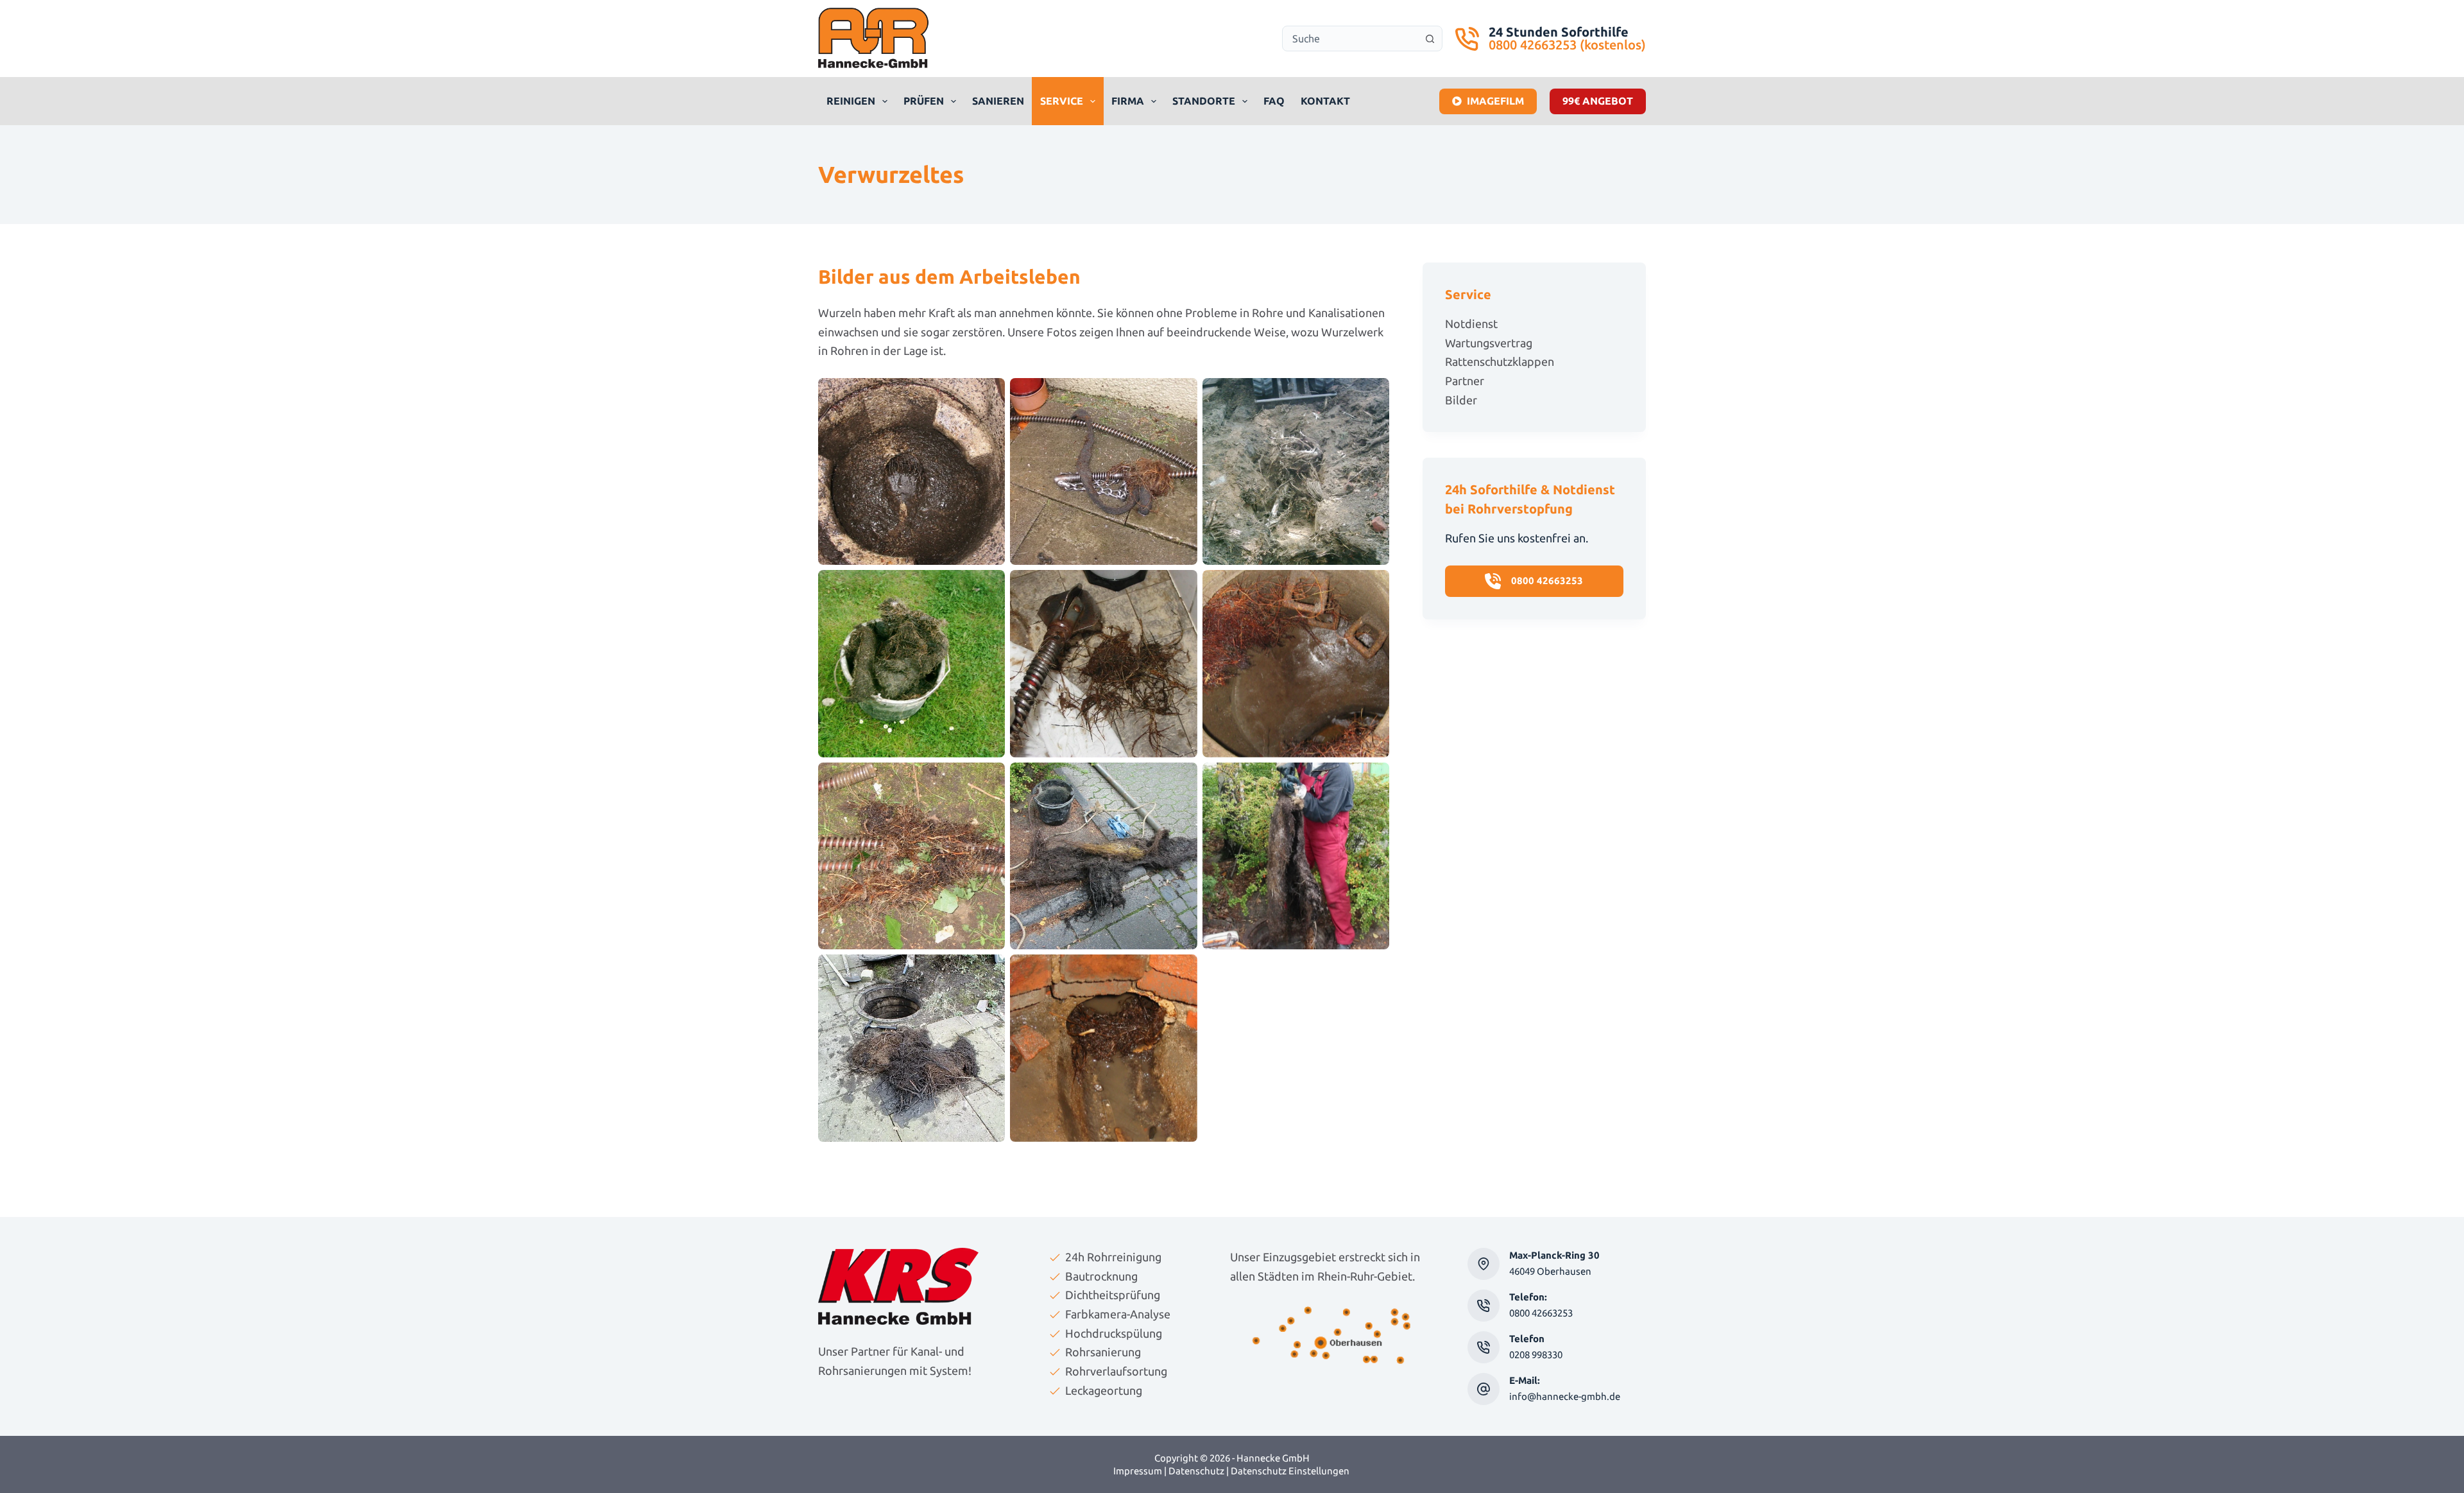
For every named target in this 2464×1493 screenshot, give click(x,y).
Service (1062, 101)
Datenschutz (1196, 1471)
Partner (1465, 381)
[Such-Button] (1430, 39)
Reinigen (851, 101)
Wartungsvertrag (1489, 343)
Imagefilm (1495, 101)
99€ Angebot (1598, 101)
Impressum (1138, 1471)
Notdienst (1471, 324)
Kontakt (1325, 101)
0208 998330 (1536, 1355)
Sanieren (998, 101)
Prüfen (924, 101)
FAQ (1274, 101)
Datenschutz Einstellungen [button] (1290, 1471)
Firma (1128, 101)
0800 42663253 (1541, 1313)
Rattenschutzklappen (1500, 361)
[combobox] (1350, 39)
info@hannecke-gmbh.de (1565, 1396)
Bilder (1461, 400)
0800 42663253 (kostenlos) (1567, 45)
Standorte (1204, 101)
